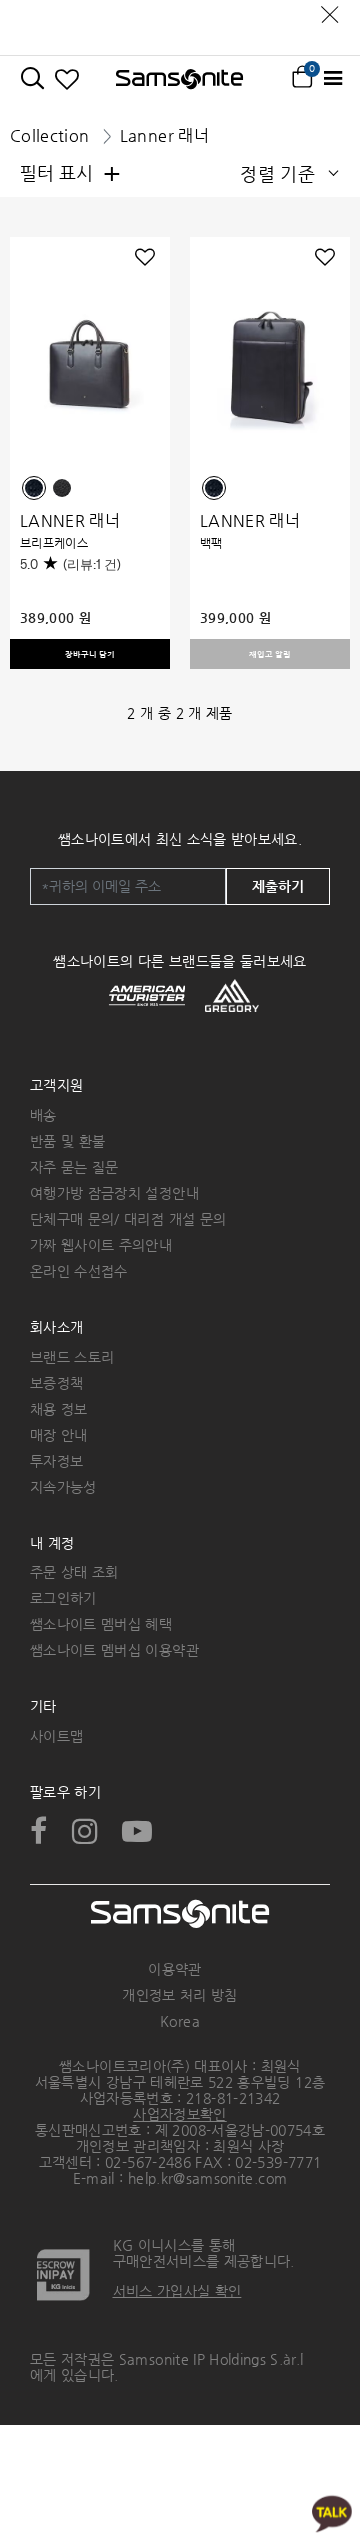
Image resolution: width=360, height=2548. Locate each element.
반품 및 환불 (67, 1141)
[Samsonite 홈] (179, 79)
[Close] (330, 9)
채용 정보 (59, 1409)
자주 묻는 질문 (74, 1167)
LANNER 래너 (70, 520)
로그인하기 (63, 1598)
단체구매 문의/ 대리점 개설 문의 (128, 1219)
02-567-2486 (148, 2162)
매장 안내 (59, 1435)
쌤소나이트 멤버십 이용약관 (114, 1650)
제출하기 (278, 886)
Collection (50, 135)
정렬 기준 (277, 173)
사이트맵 (56, 1736)
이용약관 (174, 1969)
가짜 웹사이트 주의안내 (101, 1245)
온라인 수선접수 (79, 1271)
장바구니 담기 (90, 654)
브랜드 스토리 (72, 1357)
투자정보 (56, 1461)
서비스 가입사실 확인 (177, 2291)
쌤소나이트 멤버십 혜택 (101, 1624)
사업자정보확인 (179, 2114)
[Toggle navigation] (332, 78)
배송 (43, 1115)
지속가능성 (63, 1487)
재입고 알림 (270, 654)
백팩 (211, 543)
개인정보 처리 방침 (180, 1995)
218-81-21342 (233, 2098)
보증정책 (56, 1383)
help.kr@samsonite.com (207, 2178)
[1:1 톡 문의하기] (332, 2512)
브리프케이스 (54, 543)
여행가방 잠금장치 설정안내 (114, 1193)
